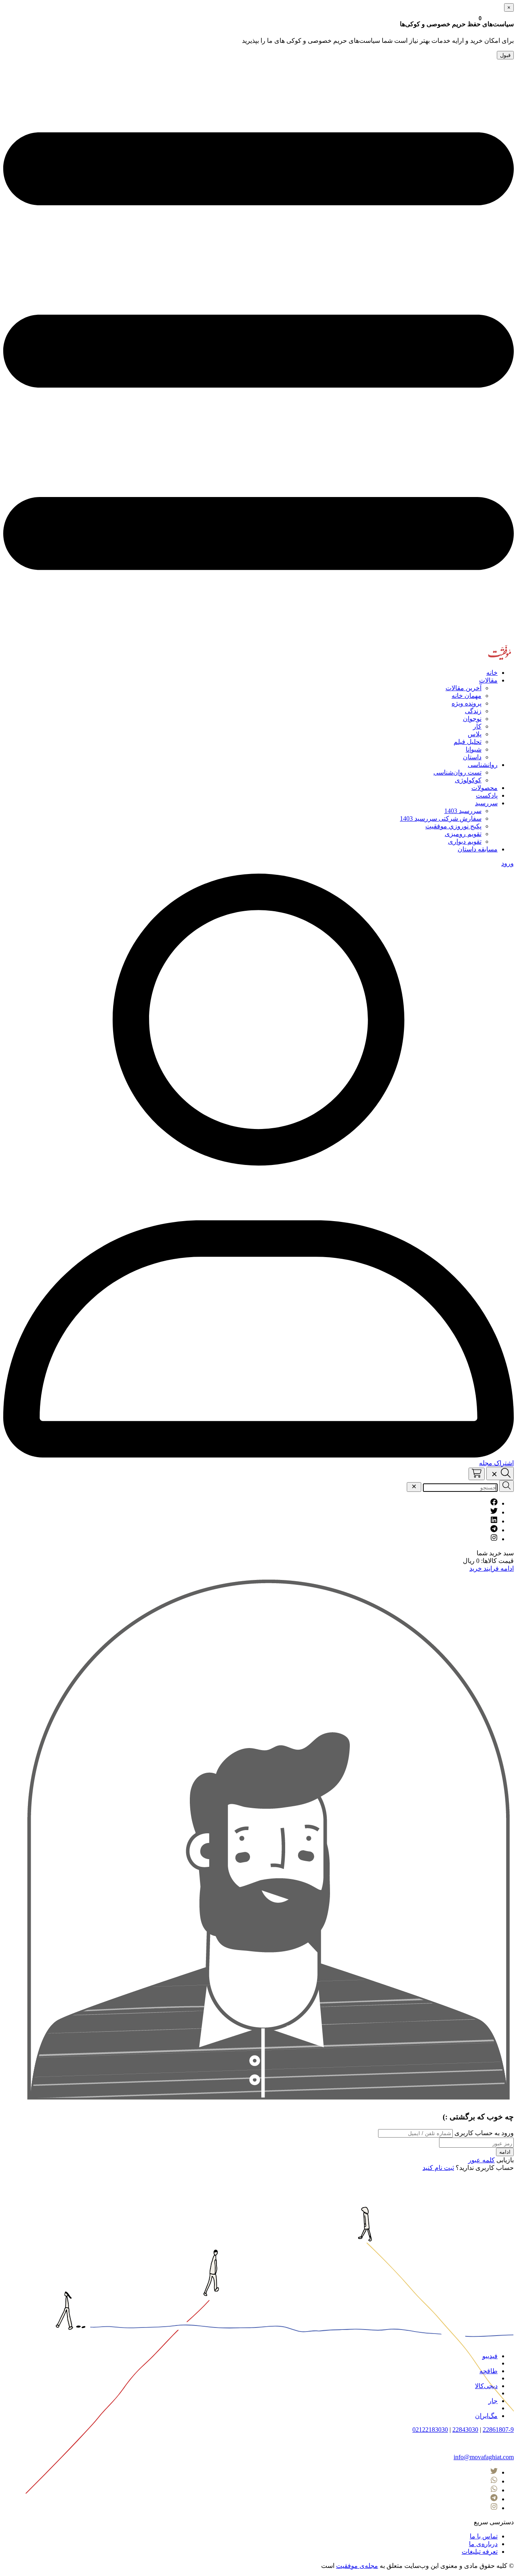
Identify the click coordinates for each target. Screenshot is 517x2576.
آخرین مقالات (463, 688)
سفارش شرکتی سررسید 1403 (441, 818)
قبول (505, 55)
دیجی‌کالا (486, 2386)
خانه (492, 673)
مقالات (488, 680)
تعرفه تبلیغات (480, 2552)
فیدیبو (490, 2356)
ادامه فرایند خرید (492, 1568)
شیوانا (474, 749)
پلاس (475, 734)
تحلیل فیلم (468, 742)
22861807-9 (498, 2430)
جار (493, 2401)
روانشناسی (483, 765)
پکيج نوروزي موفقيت (453, 826)
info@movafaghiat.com (484, 2457)
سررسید (486, 803)
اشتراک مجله (496, 1463)
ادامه (505, 2152)
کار (477, 726)
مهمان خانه (467, 696)
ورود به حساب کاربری (483, 2133)
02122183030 (430, 2430)
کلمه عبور (481, 2160)
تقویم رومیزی (463, 834)
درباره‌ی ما (483, 2544)
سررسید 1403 (463, 811)
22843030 (465, 2430)
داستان (472, 757)
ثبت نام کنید (438, 2168)
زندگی (473, 711)
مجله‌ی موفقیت (357, 2566)
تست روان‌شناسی (457, 772)
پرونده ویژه (467, 703)
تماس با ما (484, 2536)
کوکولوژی (468, 780)
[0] (477, 1474)
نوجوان (472, 719)
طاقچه (489, 2371)
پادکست (487, 795)
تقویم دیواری (465, 841)
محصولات (484, 788)
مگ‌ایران (486, 2416)
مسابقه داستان (478, 849)
